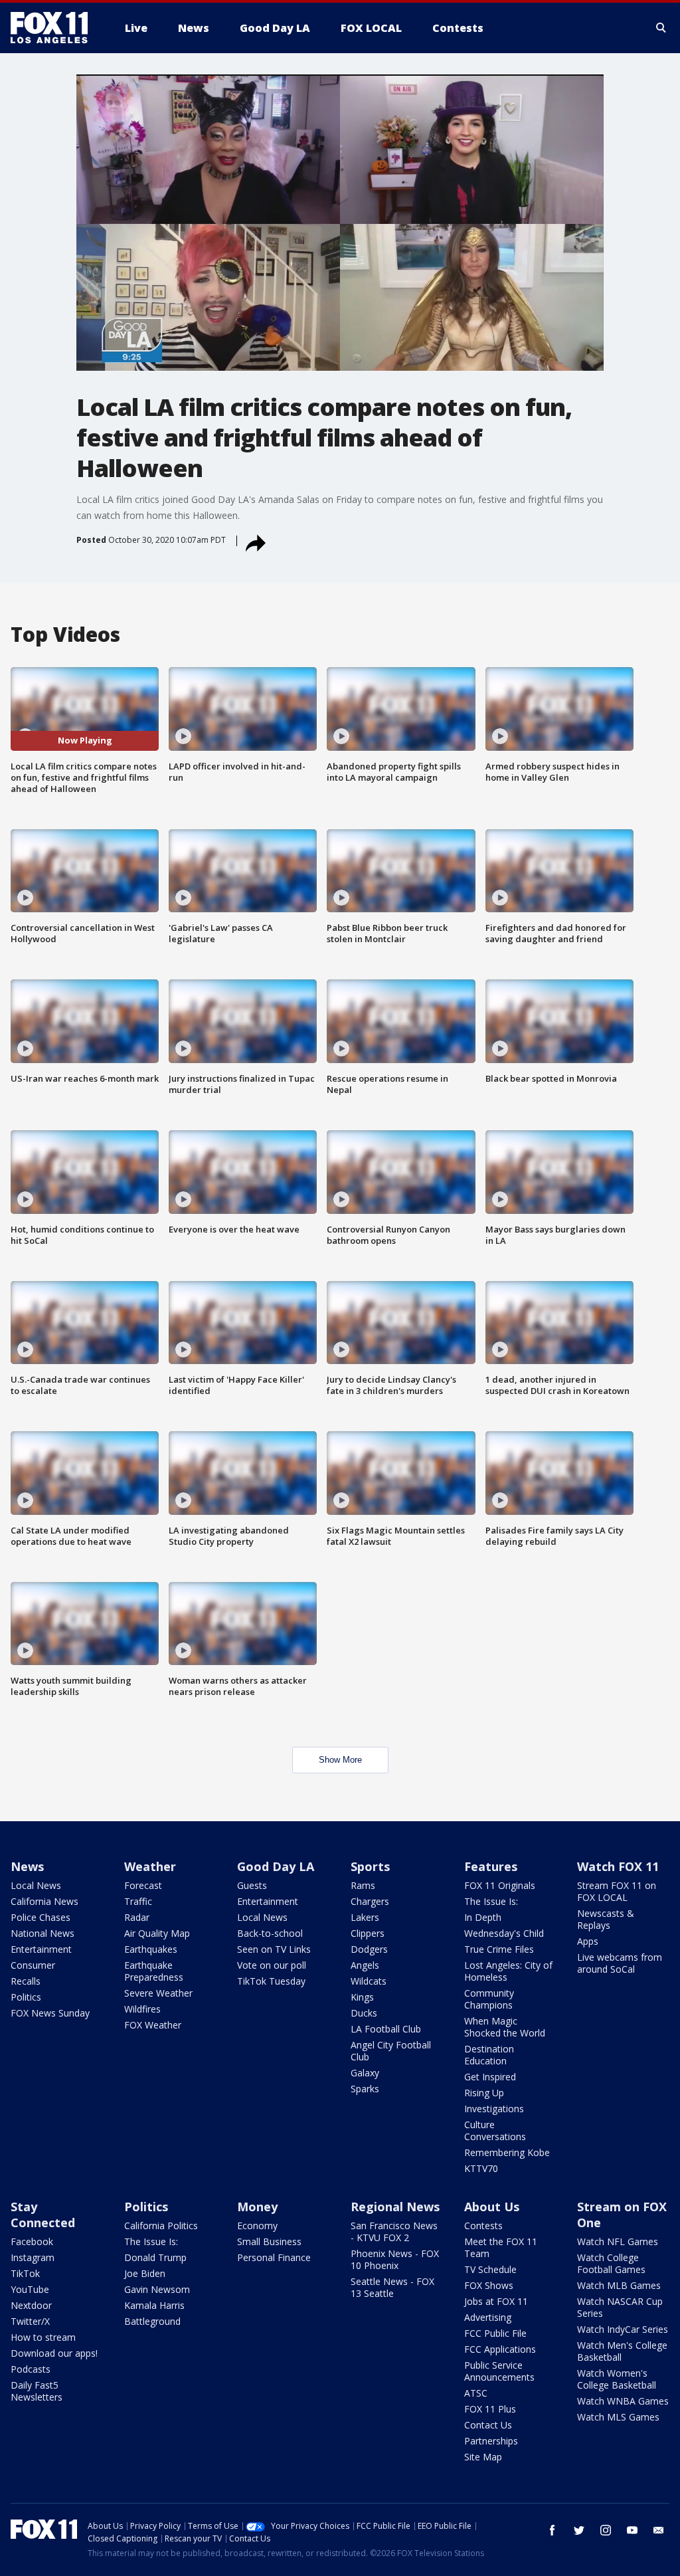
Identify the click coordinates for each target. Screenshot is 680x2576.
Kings (362, 1997)
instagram (606, 2530)
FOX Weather (153, 2025)
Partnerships (491, 2441)
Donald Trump (155, 2257)
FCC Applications (500, 2349)
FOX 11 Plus (490, 2409)
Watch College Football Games (611, 2263)
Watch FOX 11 (618, 1866)
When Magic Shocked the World (505, 2027)
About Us (492, 2207)
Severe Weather (158, 1993)
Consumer (33, 1965)
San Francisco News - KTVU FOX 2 (394, 2231)
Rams (363, 1885)
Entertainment (41, 1949)
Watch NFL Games (618, 2241)
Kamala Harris (154, 2305)
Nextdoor (31, 2305)
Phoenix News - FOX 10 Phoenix (395, 2259)
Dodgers (369, 1949)
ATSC (476, 2393)
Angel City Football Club (391, 2051)
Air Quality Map (157, 1933)
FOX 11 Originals (500, 1885)
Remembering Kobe (507, 2152)
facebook (552, 2530)
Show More (340, 1760)
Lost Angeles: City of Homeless (508, 1971)
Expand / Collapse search (661, 28)
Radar (137, 1917)
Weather (150, 1866)
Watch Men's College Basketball (622, 2351)
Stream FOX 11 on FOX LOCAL (617, 1891)
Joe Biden (145, 2273)
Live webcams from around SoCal (620, 1963)
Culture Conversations (495, 2130)
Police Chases (41, 1917)
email (659, 2530)
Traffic (138, 1901)
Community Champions (489, 1999)
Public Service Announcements (499, 2371)
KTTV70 (481, 2168)
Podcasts (31, 2369)
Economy (257, 2226)
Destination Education (489, 2055)
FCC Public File (495, 2333)
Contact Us (488, 2425)
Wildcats (369, 1981)
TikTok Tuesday (271, 1981)
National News (42, 1933)
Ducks (364, 2013)
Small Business (269, 2241)
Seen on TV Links (274, 1949)
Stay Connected (43, 2215)
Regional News (395, 2207)
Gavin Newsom (157, 2289)
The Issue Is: (491, 1901)
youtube (632, 2530)
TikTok (25, 2273)
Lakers (365, 1917)
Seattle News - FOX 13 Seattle (392, 2287)
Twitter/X (30, 2321)
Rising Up (484, 2093)
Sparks (365, 2089)
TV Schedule (490, 2269)
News (27, 1866)
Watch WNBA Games (623, 2401)
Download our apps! (54, 2353)
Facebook (32, 2241)
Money (257, 2207)
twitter (579, 2530)
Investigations (494, 2109)
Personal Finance (274, 2257)
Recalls (26, 1981)
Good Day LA (276, 1866)
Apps (588, 1941)
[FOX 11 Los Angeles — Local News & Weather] (54, 28)
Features (491, 1866)
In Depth (483, 1917)
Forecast (143, 1885)
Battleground (152, 2321)
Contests (483, 2226)
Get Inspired (490, 2077)
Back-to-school (270, 1933)
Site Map (483, 2457)
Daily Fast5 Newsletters (37, 2391)
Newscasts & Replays (606, 1919)
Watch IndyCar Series (623, 2329)
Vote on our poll (272, 1965)
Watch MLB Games (619, 2285)
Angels (365, 1965)
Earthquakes (151, 1949)
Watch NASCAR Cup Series (620, 2307)
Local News (36, 1885)
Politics (26, 1997)
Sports (370, 1866)
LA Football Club (386, 2029)
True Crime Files (499, 1949)
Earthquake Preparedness (154, 1971)
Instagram (33, 2257)
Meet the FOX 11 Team (501, 2247)
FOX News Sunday (50, 2013)
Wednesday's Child (504, 1933)
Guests (252, 1885)
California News (44, 1901)
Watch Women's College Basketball (617, 2379)
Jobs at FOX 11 (496, 2301)
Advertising (488, 2317)
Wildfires (142, 2009)
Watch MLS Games (618, 2417)
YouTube (30, 2289)
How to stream (43, 2337)
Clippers (368, 1933)
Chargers (370, 1901)
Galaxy (365, 2073)
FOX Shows (489, 2285)
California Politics (161, 2226)
